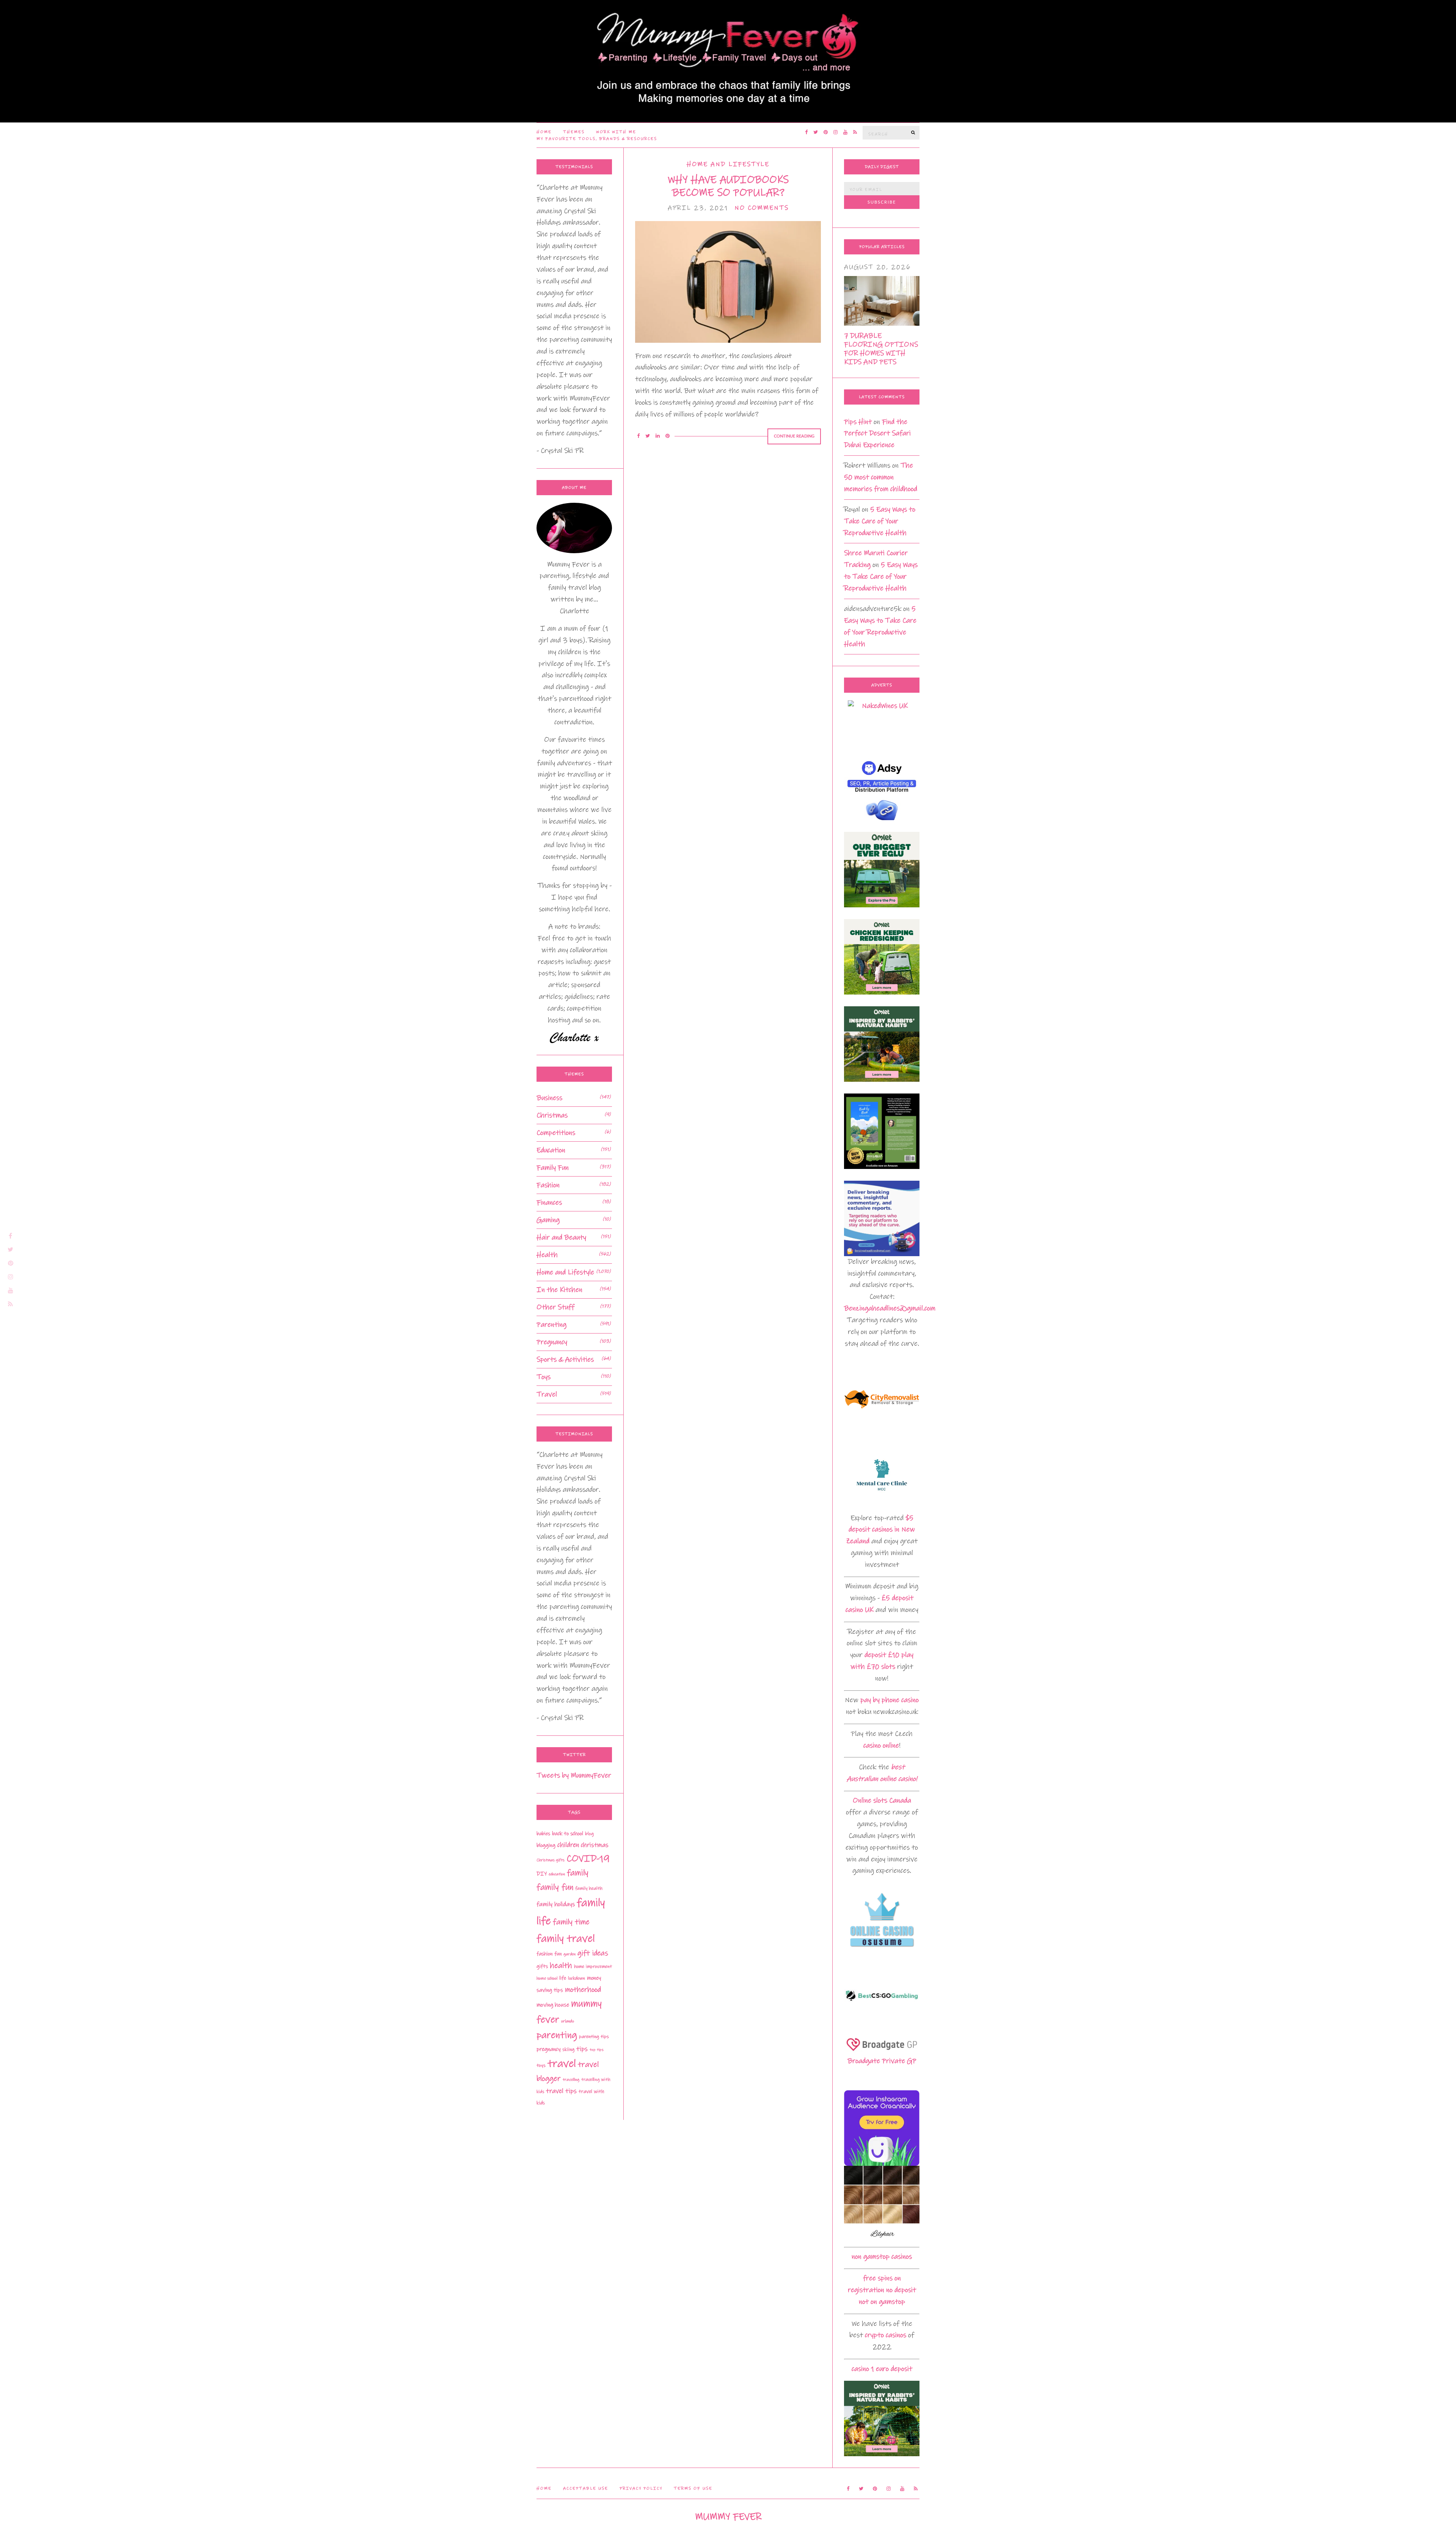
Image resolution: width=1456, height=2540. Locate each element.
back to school (568, 1834)
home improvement (593, 1967)
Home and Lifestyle (728, 164)
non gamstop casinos (882, 2257)
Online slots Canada (882, 1800)
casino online (881, 1745)
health (561, 1966)
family (578, 1873)
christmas (595, 1845)
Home (544, 132)
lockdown (577, 1978)
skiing (568, 2049)
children (568, 1845)
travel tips (561, 2091)
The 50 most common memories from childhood (881, 477)
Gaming (548, 1220)
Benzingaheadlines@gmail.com (890, 1308)
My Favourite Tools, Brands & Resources (597, 139)
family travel (566, 1939)
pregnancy (548, 2049)
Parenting (551, 1325)
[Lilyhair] (882, 2203)
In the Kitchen (559, 1290)
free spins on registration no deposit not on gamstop (882, 2290)
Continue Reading (794, 436)
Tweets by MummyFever (574, 1775)
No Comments (762, 208)
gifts (542, 1966)
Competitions (556, 1133)
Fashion (548, 1185)
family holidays (556, 1904)
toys (541, 2065)
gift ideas (593, 1953)
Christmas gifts (551, 1860)
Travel (547, 1394)
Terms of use (693, 2488)
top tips (597, 2050)
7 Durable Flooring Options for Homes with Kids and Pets (881, 349)
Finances (549, 1203)
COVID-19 (588, 1858)
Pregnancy (552, 1342)
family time (571, 1922)
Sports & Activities (565, 1359)
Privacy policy (641, 2488)
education (557, 1874)
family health (589, 1888)
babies (543, 1834)
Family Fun (553, 1168)
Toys (544, 1377)
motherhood (583, 1990)
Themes (574, 132)
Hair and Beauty (561, 1237)
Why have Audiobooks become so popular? (728, 186)
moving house (553, 2005)
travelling (571, 2080)
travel (562, 2064)
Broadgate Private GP (882, 2061)
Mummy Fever (728, 2517)
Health (547, 1255)
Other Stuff (555, 1307)
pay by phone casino (890, 1700)
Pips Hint (858, 422)
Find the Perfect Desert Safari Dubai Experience (877, 434)
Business (549, 1098)
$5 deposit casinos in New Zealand (880, 1530)
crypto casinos (886, 2335)
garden (570, 1954)
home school (547, 1978)
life (563, 1978)
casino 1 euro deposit (882, 2369)
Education (551, 1150)
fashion (544, 1954)
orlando (568, 2021)
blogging (546, 1845)
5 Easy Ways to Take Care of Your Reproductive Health (880, 521)
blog (589, 1834)
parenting (557, 2035)
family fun (555, 1887)
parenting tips (594, 2036)
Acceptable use (586, 2488)
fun (558, 1954)
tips (582, 2049)
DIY (542, 1874)
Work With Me (616, 132)
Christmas (552, 1115)
